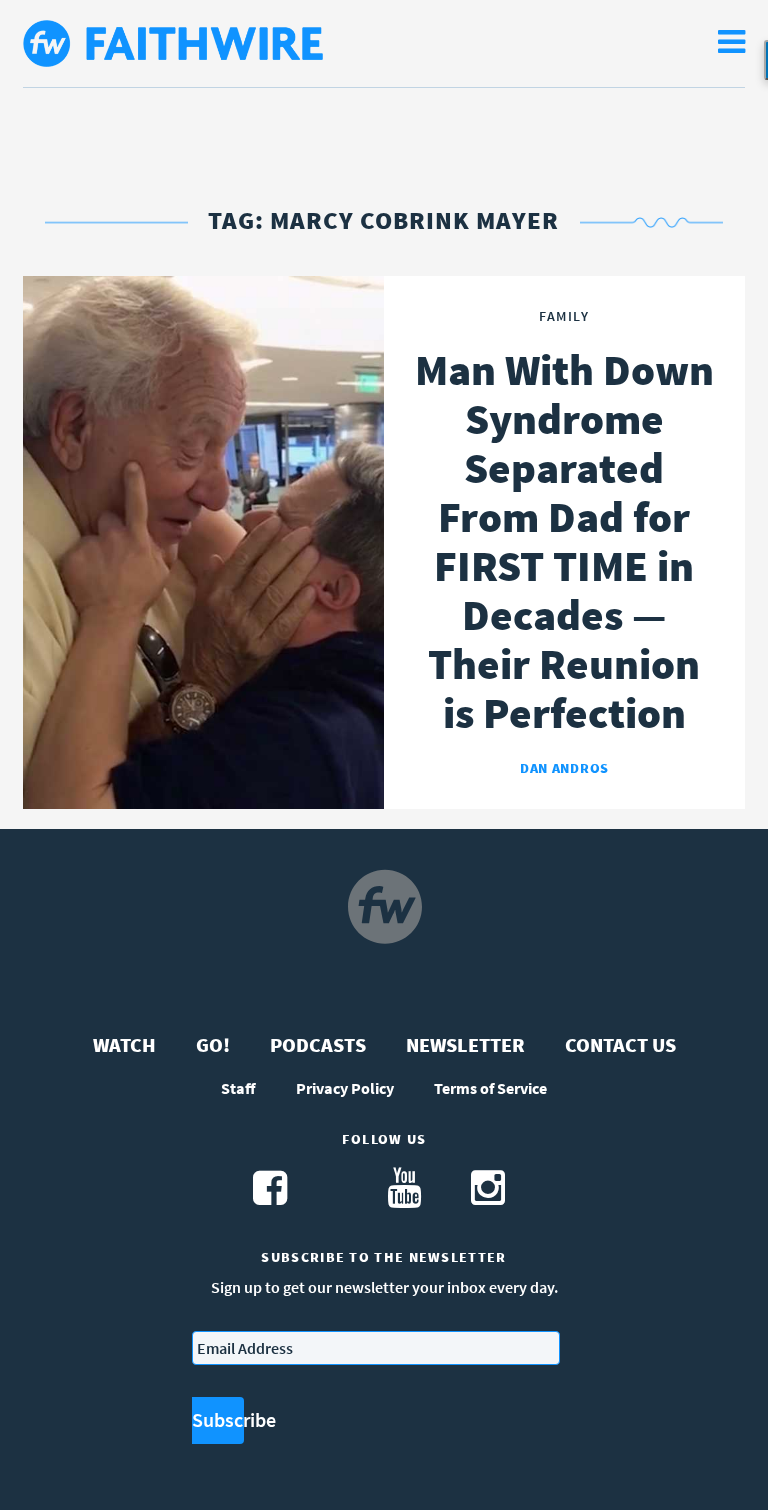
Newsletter (465, 1044)
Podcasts (318, 1044)
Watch (124, 1044)
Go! (213, 1044)
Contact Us (620, 1044)
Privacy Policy (345, 1088)
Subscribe (218, 1419)
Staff (238, 1088)
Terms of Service (490, 1088)
